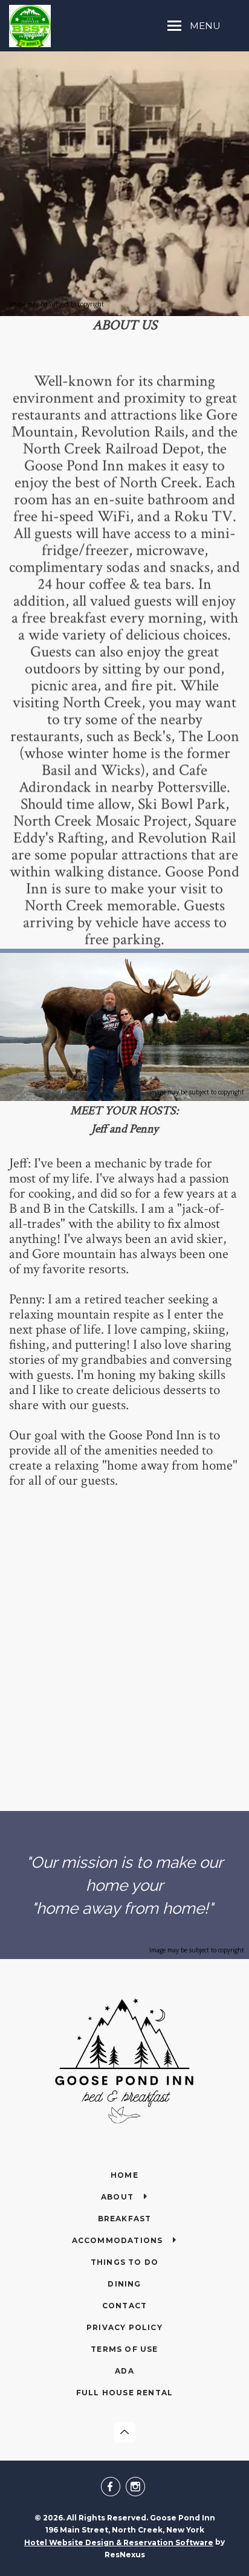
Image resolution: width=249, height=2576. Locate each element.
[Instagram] (137, 2488)
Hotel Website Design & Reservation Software (119, 2542)
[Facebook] (112, 2488)
